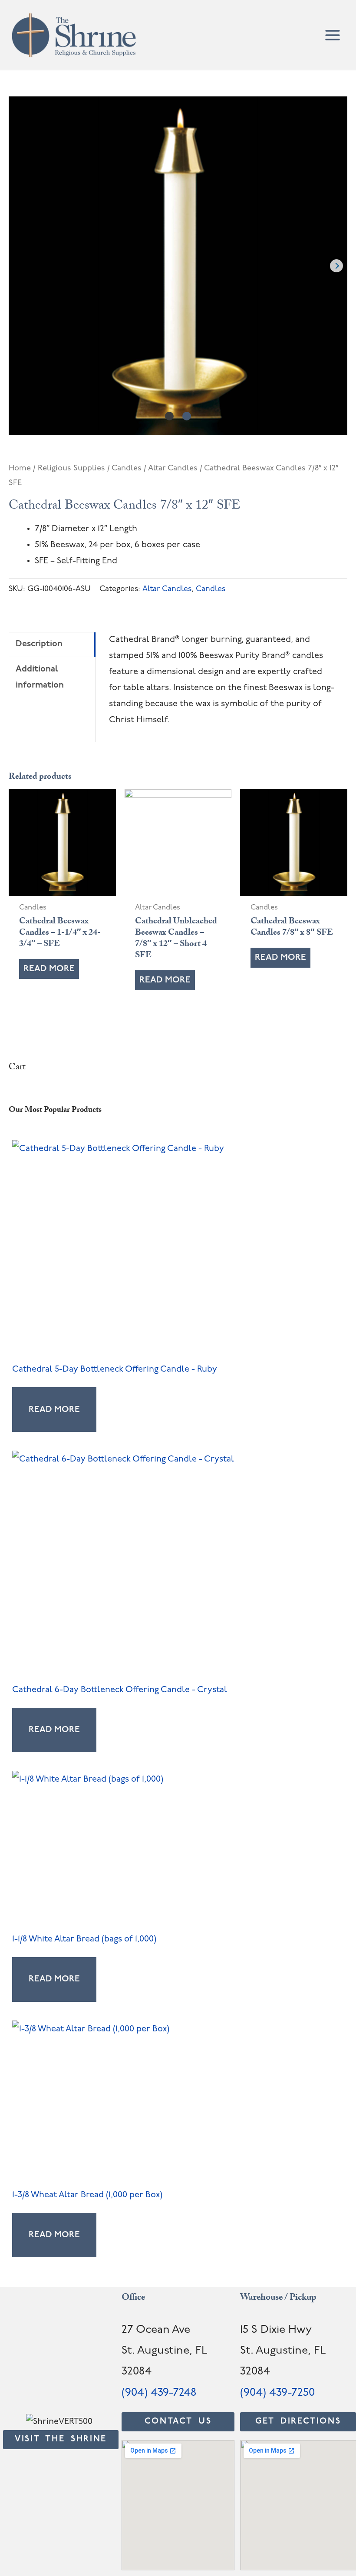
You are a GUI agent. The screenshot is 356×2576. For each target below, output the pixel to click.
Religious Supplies (71, 468)
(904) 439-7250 (277, 2393)
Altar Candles (173, 468)
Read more (49, 969)
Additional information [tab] (40, 677)
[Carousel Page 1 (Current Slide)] (169, 416)
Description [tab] (39, 644)
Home (20, 468)
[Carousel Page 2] (187, 416)
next (336, 266)
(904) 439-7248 (159, 2393)
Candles (127, 468)
